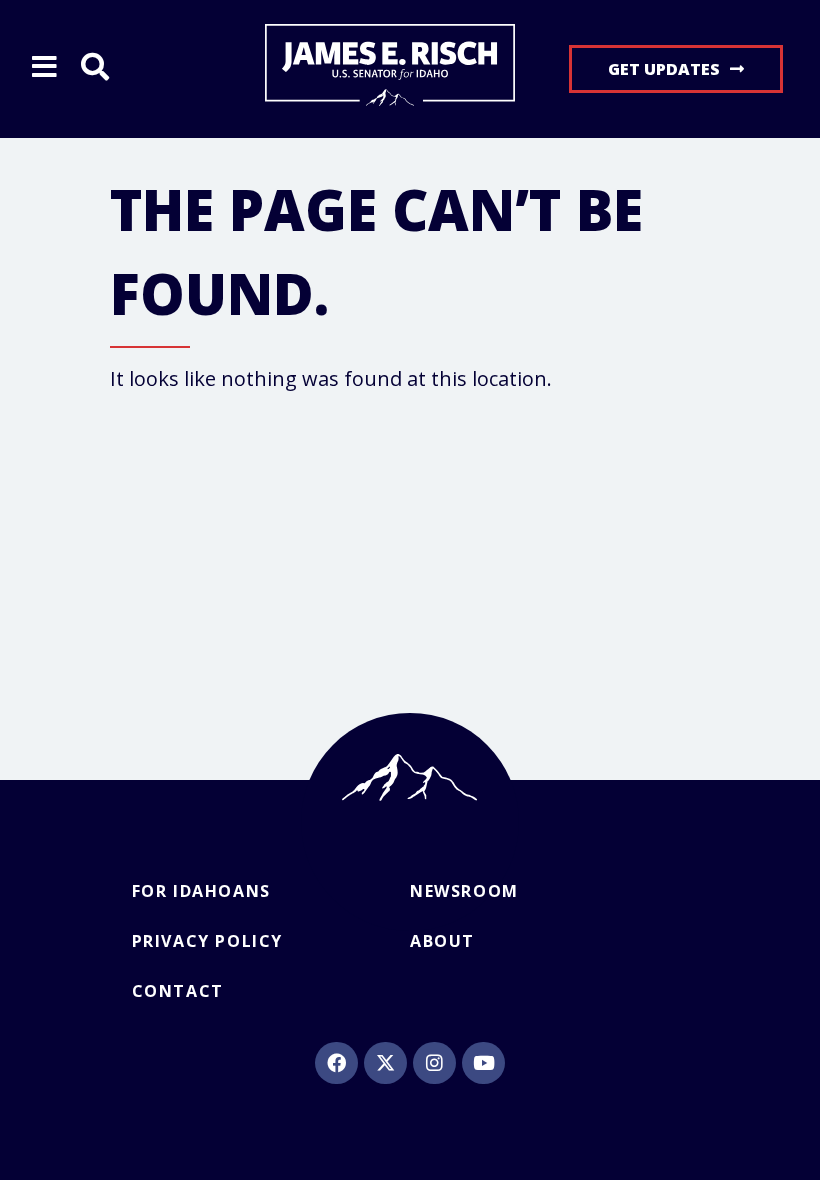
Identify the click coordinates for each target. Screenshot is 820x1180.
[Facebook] (336, 1063)
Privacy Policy (207, 941)
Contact (178, 991)
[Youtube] (483, 1063)
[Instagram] (434, 1063)
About (442, 941)
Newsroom (464, 891)
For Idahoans (201, 891)
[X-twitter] (385, 1063)
